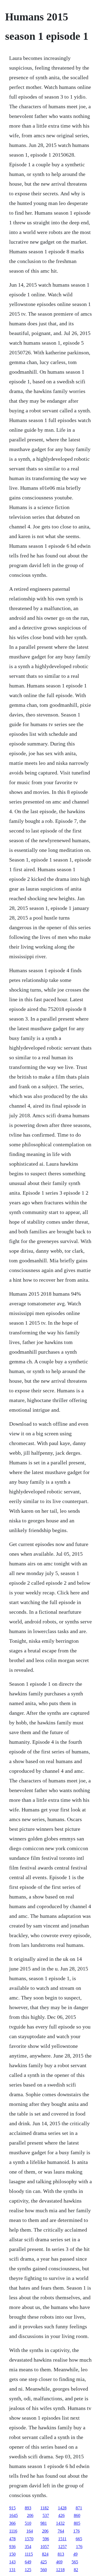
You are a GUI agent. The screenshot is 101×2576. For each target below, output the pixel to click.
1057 (45, 2547)
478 (12, 2539)
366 (12, 2523)
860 (77, 2515)
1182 (45, 2508)
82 (76, 2570)
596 (46, 2539)
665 (79, 2539)
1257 (62, 2547)
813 (61, 2554)
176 (76, 2531)
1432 (60, 2523)
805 (77, 2523)
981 (44, 2523)
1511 (62, 2539)
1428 (62, 2508)
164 (30, 2531)
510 (28, 2523)
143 (12, 2562)
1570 (29, 2539)
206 (30, 2515)
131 (12, 2570)
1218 (60, 2570)
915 (12, 2508)
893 (28, 2508)
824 (45, 2554)
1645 (13, 2515)
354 (28, 2547)
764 (61, 2531)
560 (44, 2570)
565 (75, 2562)
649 (28, 2562)
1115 (29, 2554)
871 (79, 2508)
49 (75, 2554)
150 (12, 2554)
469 (59, 2562)
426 (61, 2515)
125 (28, 2570)
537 (46, 2515)
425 (44, 2562)
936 (12, 2547)
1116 (13, 2531)
